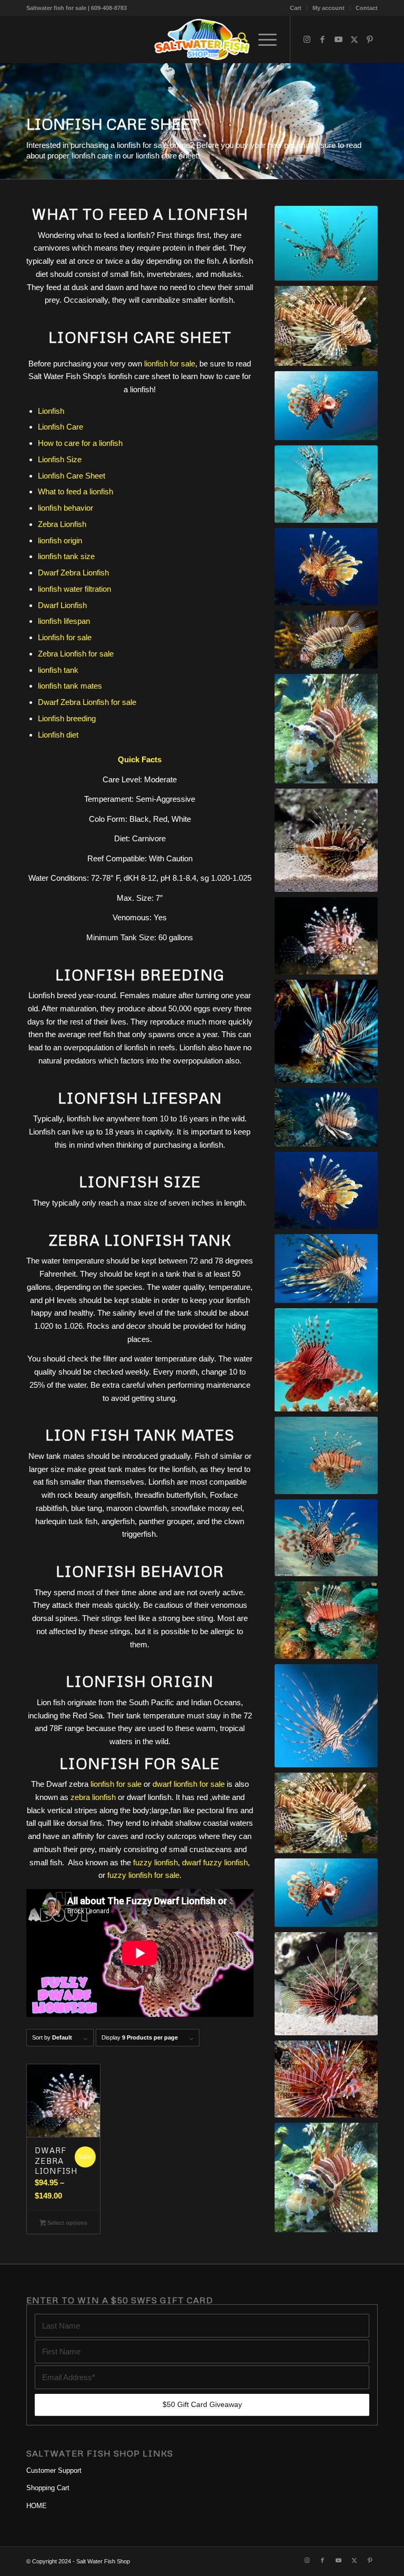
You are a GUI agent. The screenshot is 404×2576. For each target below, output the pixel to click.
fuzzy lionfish (155, 1862)
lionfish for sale (170, 364)
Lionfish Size (60, 459)
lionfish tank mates (70, 686)
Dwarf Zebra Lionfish (73, 573)
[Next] (395, 121)
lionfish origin (60, 540)
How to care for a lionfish (80, 443)
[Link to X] (354, 39)
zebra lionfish (93, 1797)
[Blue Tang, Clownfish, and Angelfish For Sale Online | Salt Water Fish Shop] (202, 39)
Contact (367, 8)
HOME (37, 2506)
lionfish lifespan (64, 621)
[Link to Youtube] (338, 39)
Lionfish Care (60, 427)
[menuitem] (296, 8)
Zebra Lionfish (62, 524)
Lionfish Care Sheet (72, 476)
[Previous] (9, 121)
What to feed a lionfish (75, 491)
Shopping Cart (48, 2488)
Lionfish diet (58, 735)
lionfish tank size (66, 556)
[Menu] (262, 39)
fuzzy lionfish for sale (143, 1875)
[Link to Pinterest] (370, 39)
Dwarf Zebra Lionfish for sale (87, 702)
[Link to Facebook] (322, 39)
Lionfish (51, 411)
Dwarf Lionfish (62, 605)
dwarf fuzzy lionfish (215, 1862)
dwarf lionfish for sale (189, 1784)
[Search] (238, 39)
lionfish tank (58, 670)
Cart (296, 8)
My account (329, 8)
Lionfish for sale (65, 637)
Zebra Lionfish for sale (76, 654)
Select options (67, 2223)
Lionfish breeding (67, 718)
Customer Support (54, 2470)
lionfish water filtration (74, 589)
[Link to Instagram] (307, 39)
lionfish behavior (65, 508)
